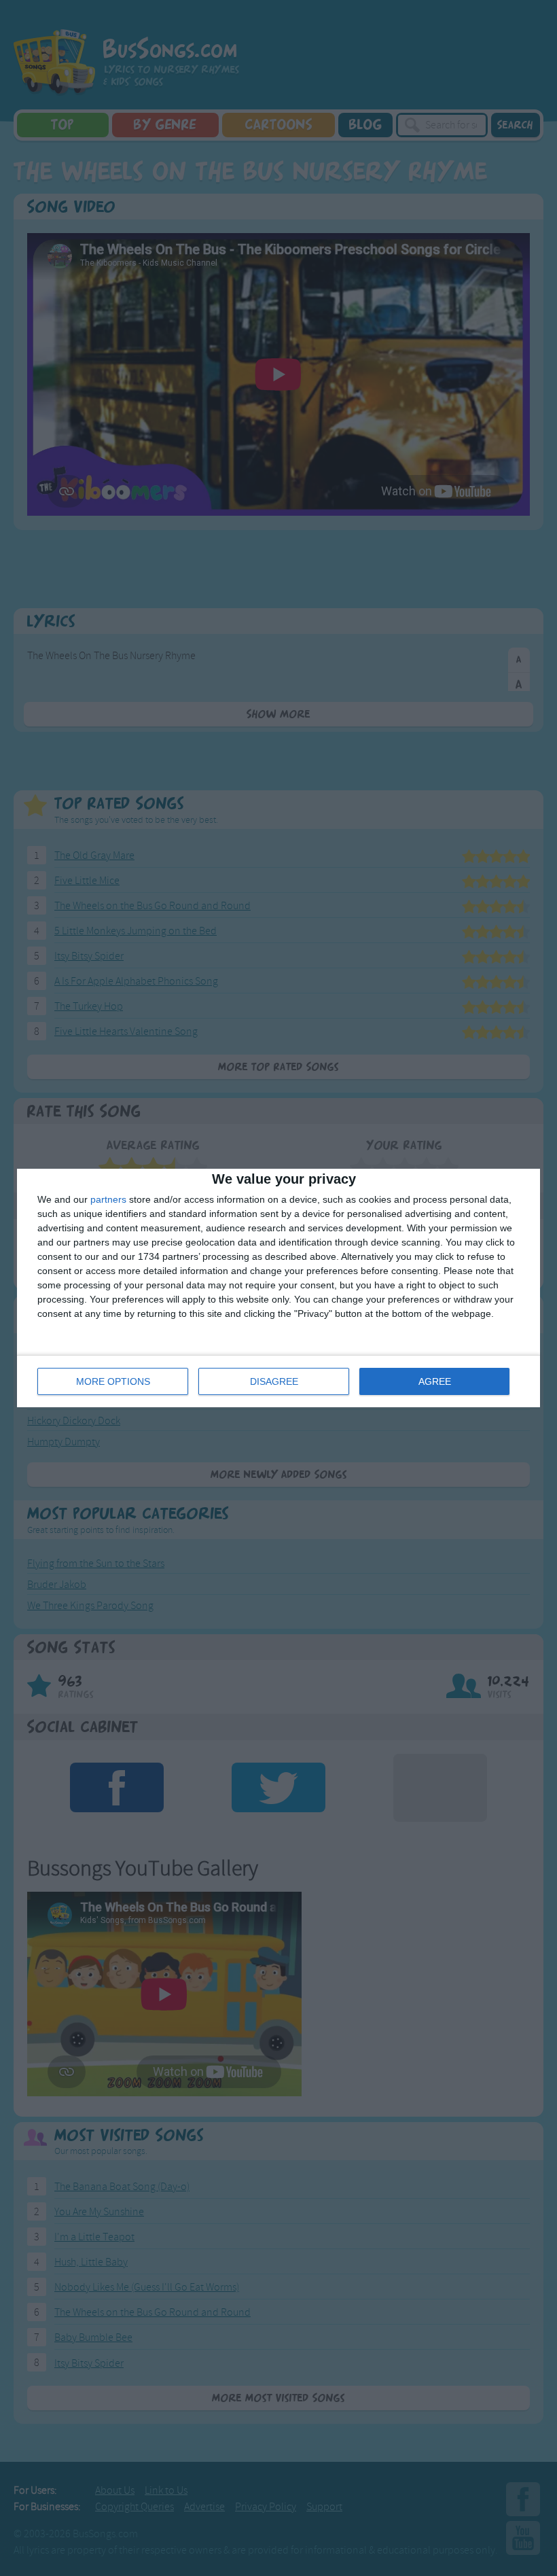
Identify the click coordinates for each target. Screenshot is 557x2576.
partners (108, 1199)
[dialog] (278, 1288)
